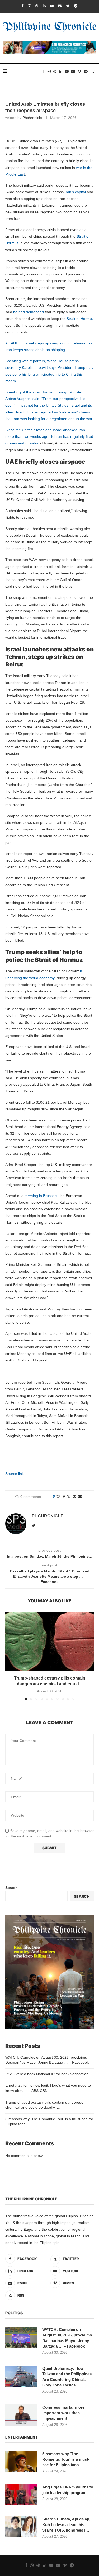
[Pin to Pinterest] (74, 1497)
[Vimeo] (68, 6)
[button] (10, 1656)
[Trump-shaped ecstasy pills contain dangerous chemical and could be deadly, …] (49, 1641)
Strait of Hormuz (80, 319)
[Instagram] (29, 6)
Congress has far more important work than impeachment (63, 2413)
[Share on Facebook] (64, 1497)
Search (11, 1888)
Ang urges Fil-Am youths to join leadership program (68, 2490)
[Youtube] (52, 6)
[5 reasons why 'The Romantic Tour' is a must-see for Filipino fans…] (21, 2462)
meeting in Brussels (41, 1196)
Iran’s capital (76, 192)
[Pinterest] (37, 6)
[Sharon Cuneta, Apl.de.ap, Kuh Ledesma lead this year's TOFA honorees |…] (21, 2527)
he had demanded (29, 312)
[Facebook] (23, 6)
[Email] (60, 6)
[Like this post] (58, 1497)
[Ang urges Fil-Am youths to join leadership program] (21, 2495)
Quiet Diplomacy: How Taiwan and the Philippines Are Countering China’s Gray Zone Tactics (67, 2377)
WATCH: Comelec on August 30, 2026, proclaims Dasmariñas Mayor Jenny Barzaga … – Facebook (67, 2338)
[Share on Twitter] (69, 1497)
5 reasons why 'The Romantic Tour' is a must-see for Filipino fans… (66, 2459)
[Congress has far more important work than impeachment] (21, 2415)
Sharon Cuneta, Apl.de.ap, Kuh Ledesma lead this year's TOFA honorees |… (66, 2525)
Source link (15, 1474)
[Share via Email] (80, 1497)
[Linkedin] (44, 6)
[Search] (94, 71)
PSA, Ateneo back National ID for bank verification (47, 2074)
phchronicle (32, 118)
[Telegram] (76, 6)
